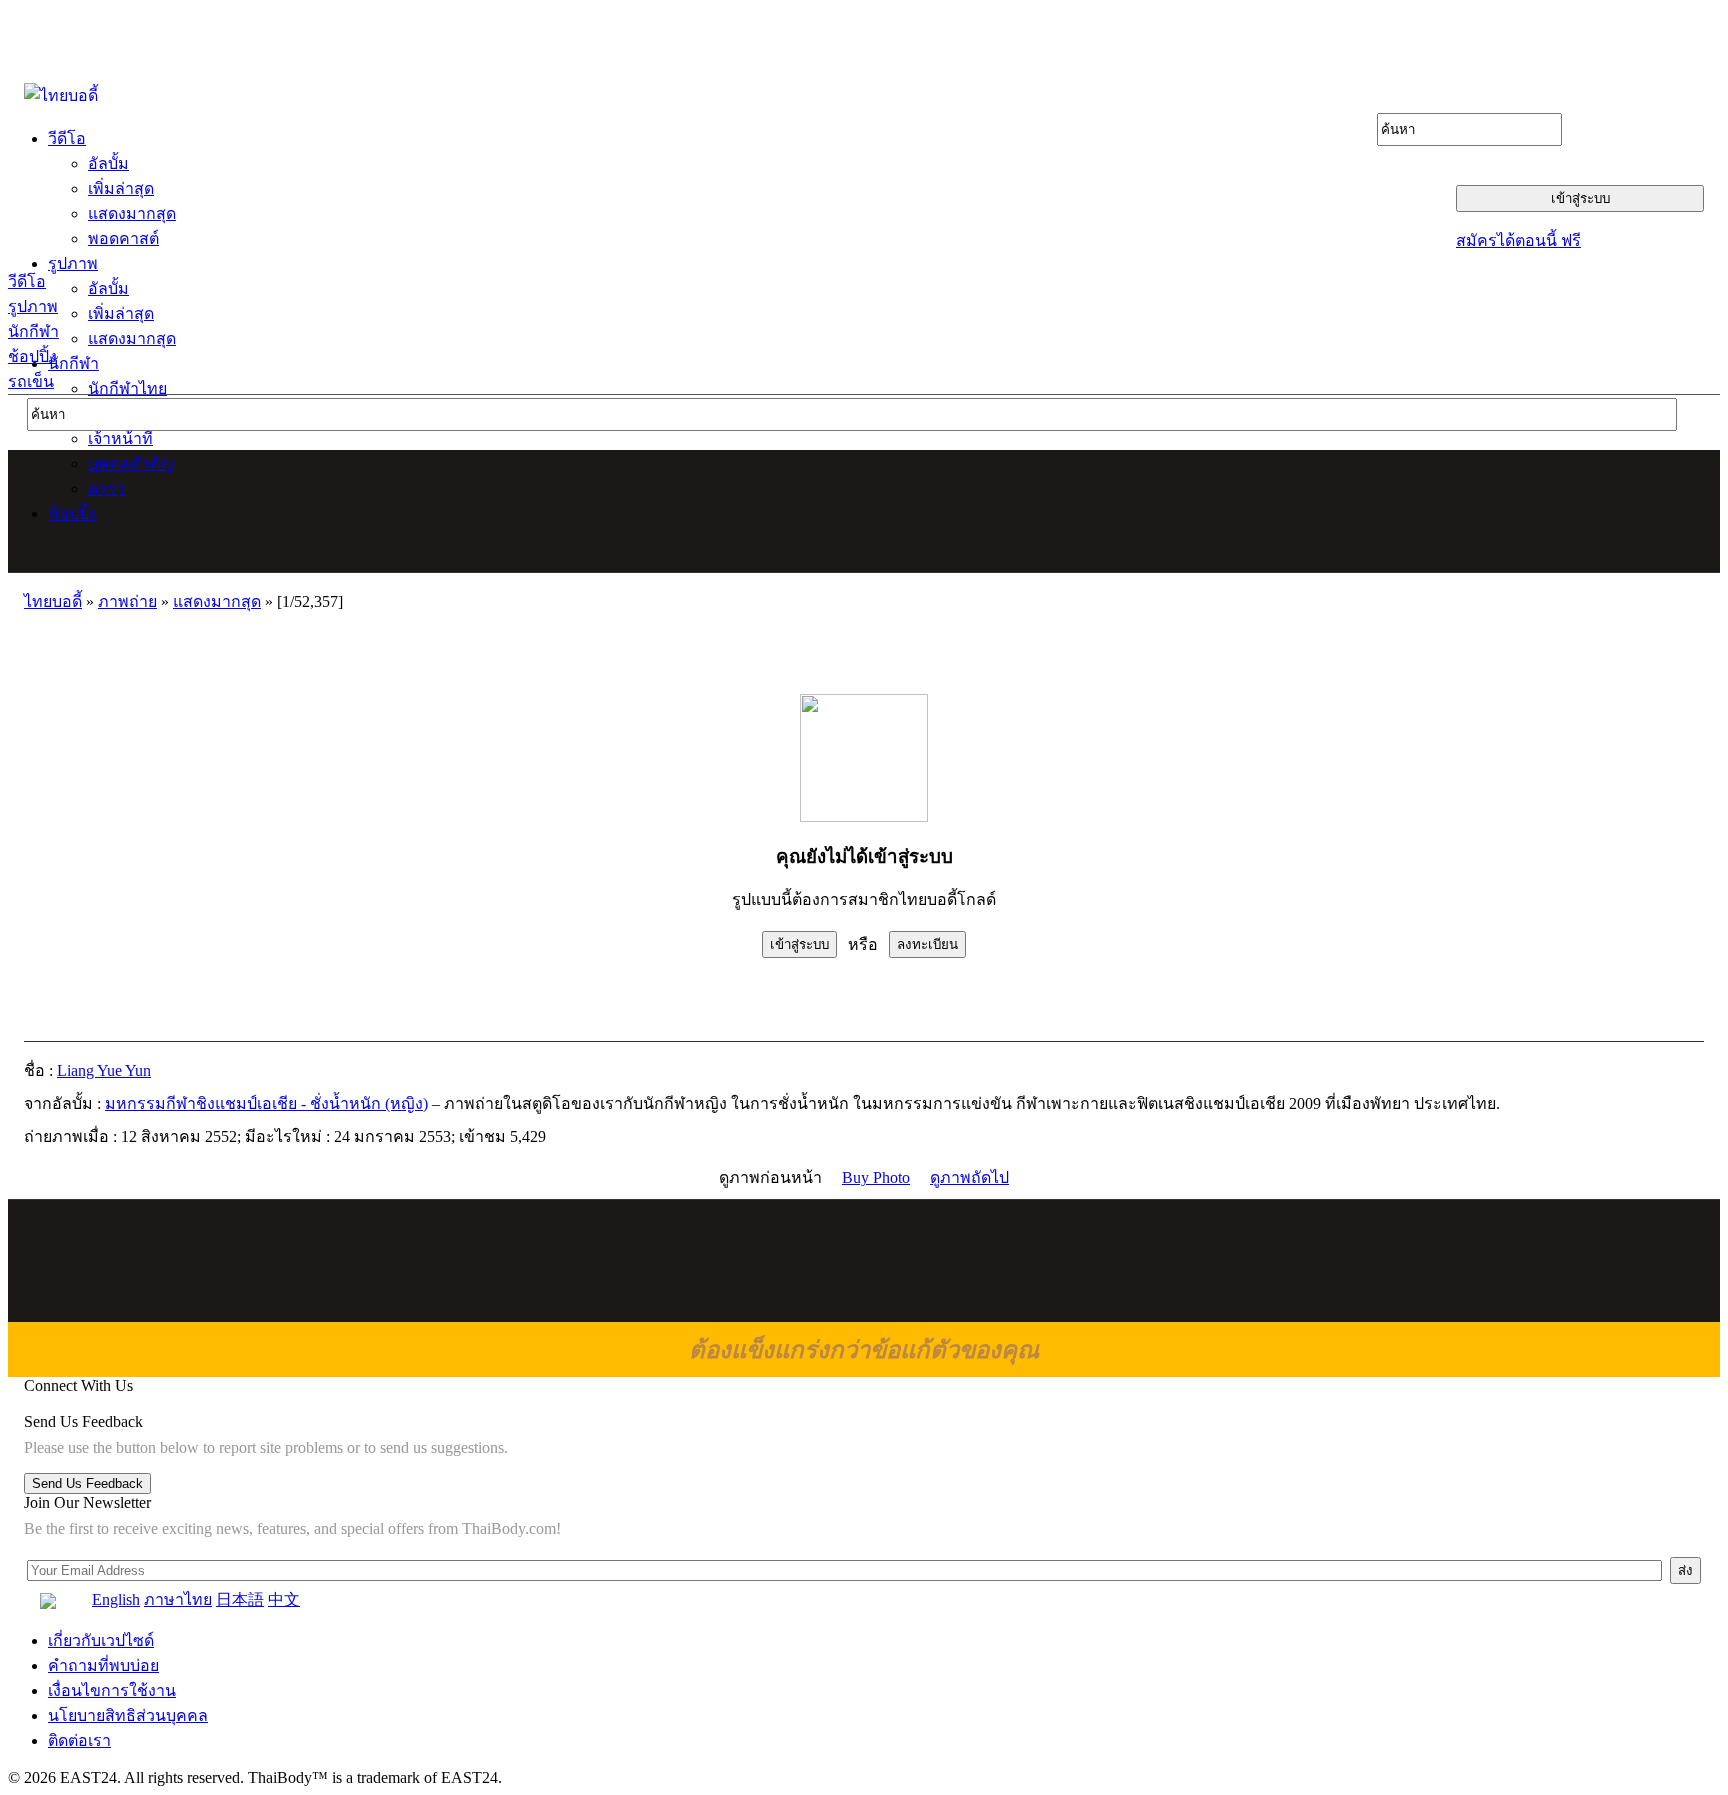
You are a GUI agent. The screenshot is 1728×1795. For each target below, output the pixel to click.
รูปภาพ (33, 306)
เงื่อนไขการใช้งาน (112, 1690)
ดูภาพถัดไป (969, 1177)
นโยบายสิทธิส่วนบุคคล (128, 1715)
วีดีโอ (27, 281)
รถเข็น (31, 381)
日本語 (240, 1599)
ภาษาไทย (178, 1599)
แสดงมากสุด (217, 601)
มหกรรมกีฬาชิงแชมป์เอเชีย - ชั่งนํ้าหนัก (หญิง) (266, 1103)
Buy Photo (876, 1177)
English (116, 1599)
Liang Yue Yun (104, 1070)
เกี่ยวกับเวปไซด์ (101, 1640)
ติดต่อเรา (79, 1740)
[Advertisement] (865, 511)
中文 (284, 1599)
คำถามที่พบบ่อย (103, 1665)
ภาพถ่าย (127, 601)
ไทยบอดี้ (53, 601)
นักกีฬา (33, 331)
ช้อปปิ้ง (32, 356)
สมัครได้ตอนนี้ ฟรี (1518, 240)
